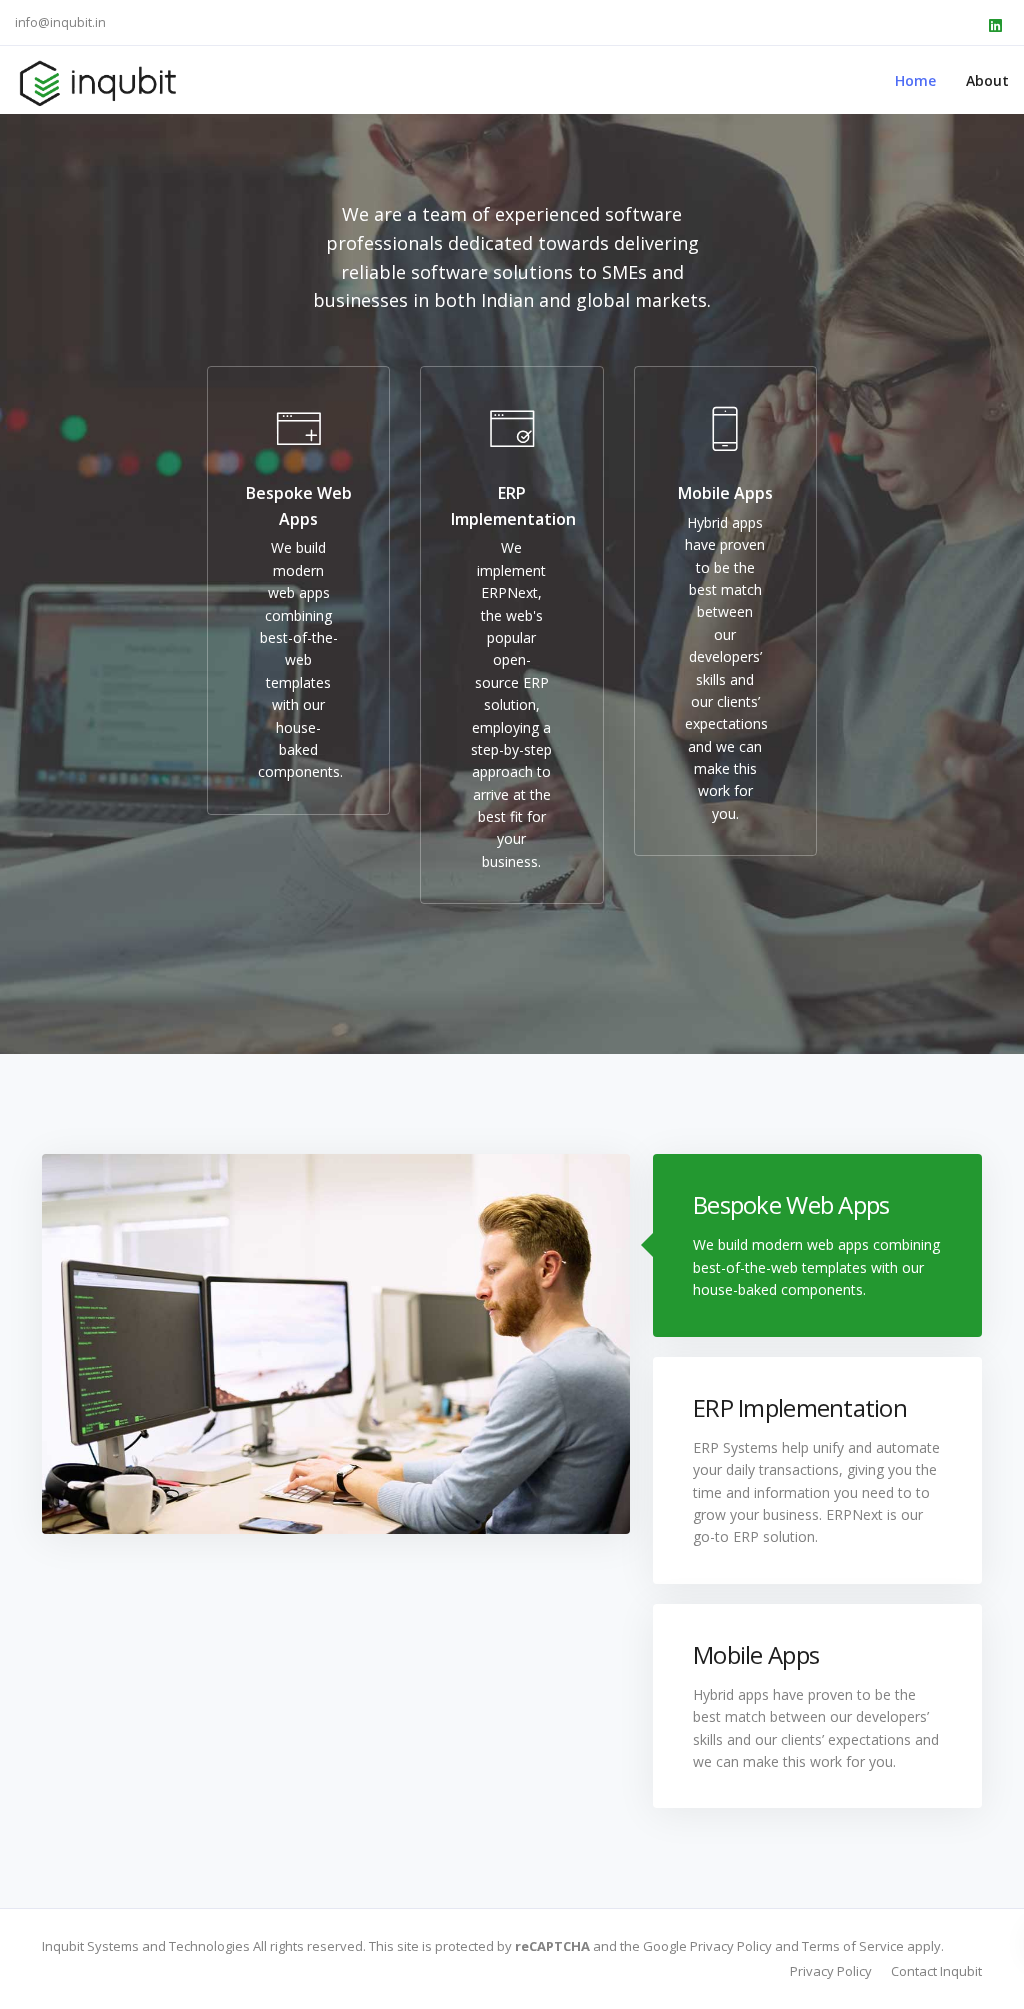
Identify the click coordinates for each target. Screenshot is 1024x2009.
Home (915, 80)
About (987, 80)
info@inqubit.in (60, 22)
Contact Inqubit (936, 1971)
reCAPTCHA (552, 1946)
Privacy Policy (831, 1971)
